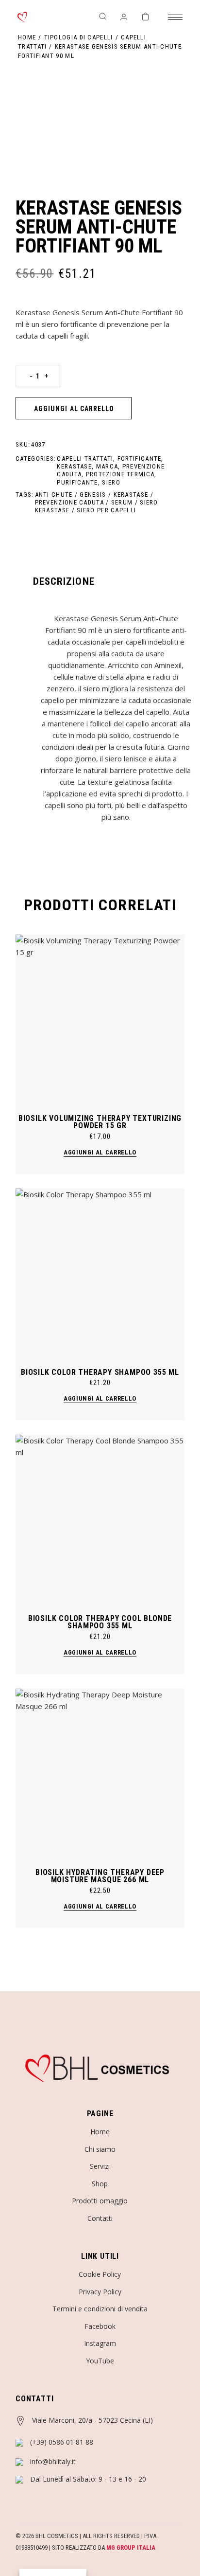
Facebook (100, 2326)
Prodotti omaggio (100, 2201)
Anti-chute (54, 495)
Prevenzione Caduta (69, 502)
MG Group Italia (131, 2548)
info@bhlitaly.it (53, 2461)
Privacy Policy (100, 2292)
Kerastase (74, 466)
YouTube (100, 2361)
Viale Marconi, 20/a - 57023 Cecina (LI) (92, 2420)
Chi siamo (100, 2149)
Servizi (100, 2166)
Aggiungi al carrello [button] (100, 1152)
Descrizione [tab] (64, 581)
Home (100, 2132)
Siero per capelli (106, 510)
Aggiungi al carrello (74, 409)
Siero (111, 482)
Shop (100, 2184)
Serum (122, 502)
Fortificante (140, 459)
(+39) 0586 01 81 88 (62, 2442)
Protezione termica (120, 474)
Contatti (100, 2218)
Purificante (77, 482)
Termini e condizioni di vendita (100, 2309)
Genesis (93, 495)
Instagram (100, 2343)
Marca (107, 466)
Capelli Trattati (85, 459)
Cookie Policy (100, 2274)
